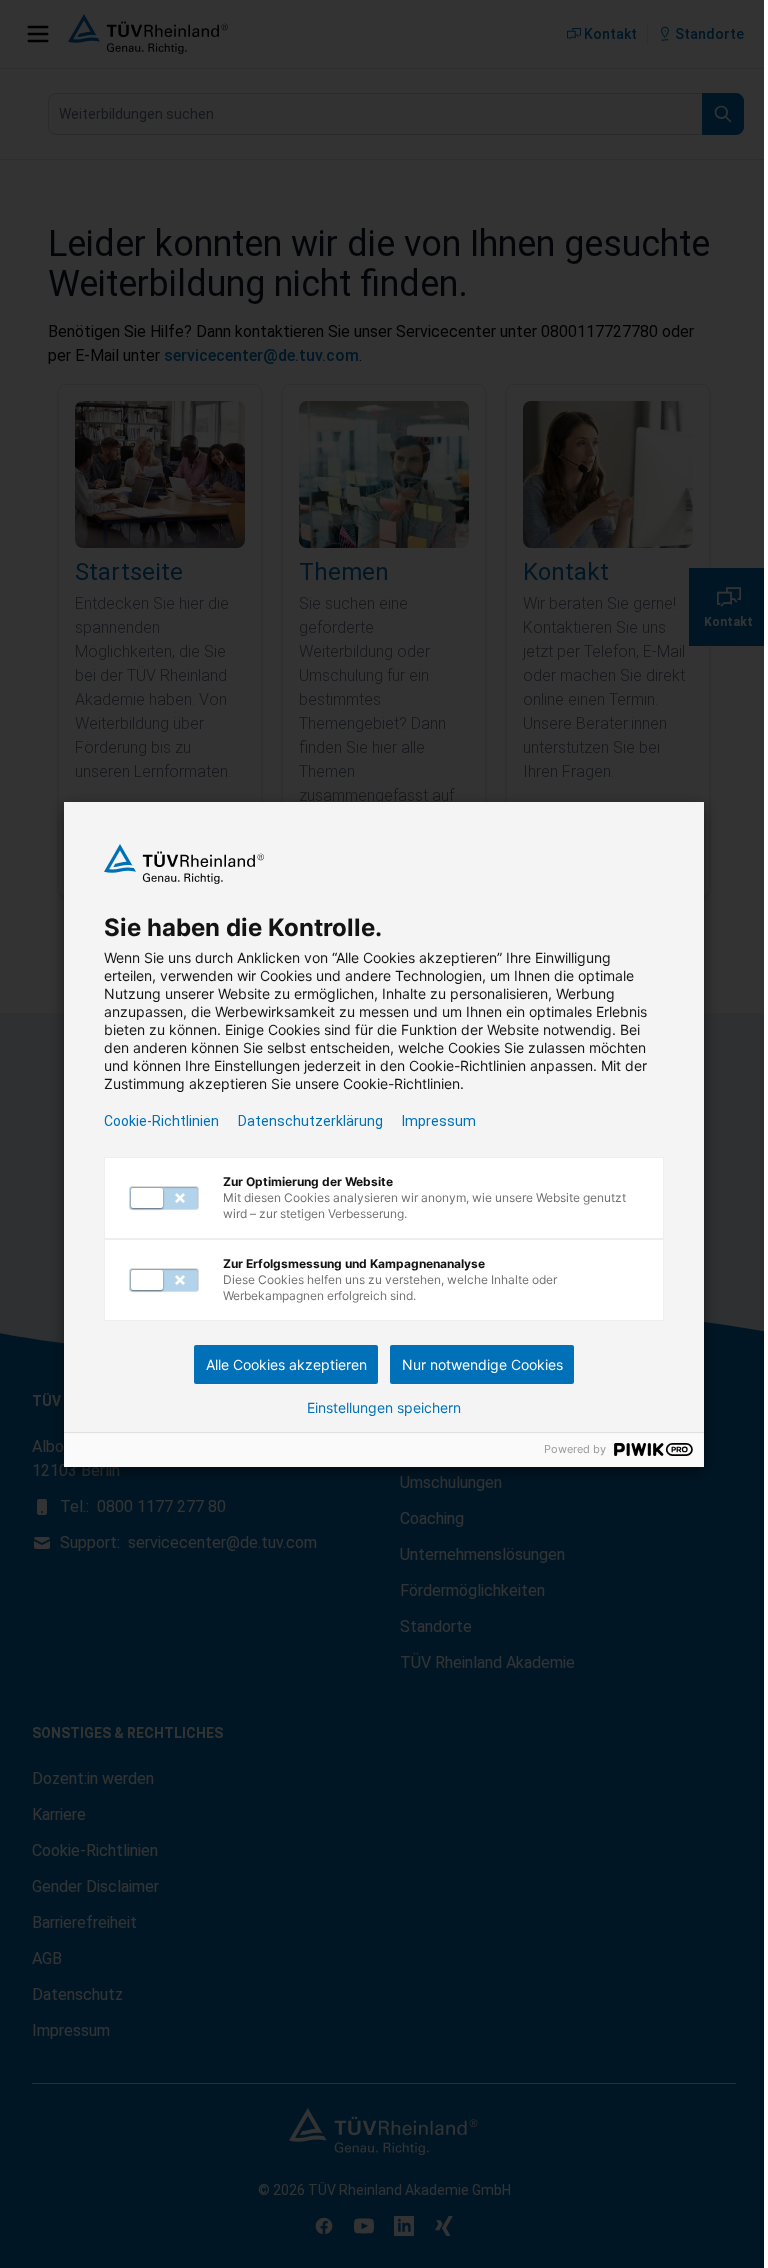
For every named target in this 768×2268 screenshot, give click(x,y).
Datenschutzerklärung (310, 1121)
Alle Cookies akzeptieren (286, 1364)
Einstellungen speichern (384, 1408)
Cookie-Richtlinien (161, 1121)
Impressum (439, 1121)
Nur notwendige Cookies (482, 1364)
